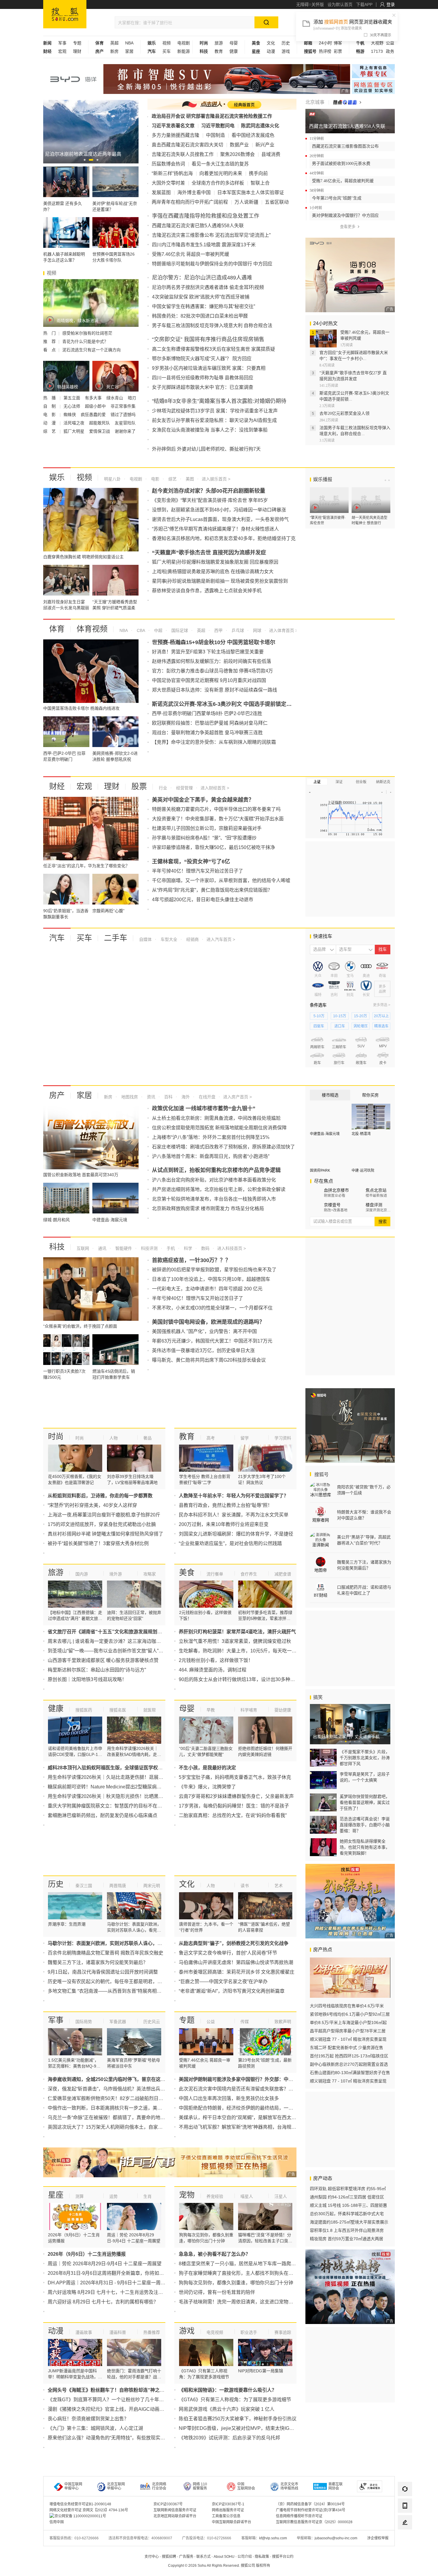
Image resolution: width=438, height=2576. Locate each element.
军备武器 (118, 2022)
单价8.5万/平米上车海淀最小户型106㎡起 (348, 2023)
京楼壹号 (332, 1205)
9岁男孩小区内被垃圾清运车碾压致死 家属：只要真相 (209, 368)
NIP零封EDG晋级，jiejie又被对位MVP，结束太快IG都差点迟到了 (248, 2428)
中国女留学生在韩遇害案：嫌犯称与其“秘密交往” (204, 306)
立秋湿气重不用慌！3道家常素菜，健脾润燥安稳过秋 (235, 1641)
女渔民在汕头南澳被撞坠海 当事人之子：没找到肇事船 (210, 430)
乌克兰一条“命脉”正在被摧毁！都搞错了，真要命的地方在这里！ (116, 2117)
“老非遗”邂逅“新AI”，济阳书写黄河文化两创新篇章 (232, 1991)
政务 (390, 51)
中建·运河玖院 (363, 1171)
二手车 (116, 938)
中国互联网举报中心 (73, 2486)
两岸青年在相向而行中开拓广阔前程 (190, 202)
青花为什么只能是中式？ (85, 341)
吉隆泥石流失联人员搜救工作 (183, 154)
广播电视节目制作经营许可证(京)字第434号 (311, 2510)
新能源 (184, 51)
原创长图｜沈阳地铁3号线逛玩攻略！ (87, 1679)
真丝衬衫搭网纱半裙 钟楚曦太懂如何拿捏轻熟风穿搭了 (105, 1534)
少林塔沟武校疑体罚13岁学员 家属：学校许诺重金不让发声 (215, 411)
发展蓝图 (161, 192)
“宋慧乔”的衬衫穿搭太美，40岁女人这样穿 (92, 1505)
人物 (114, 1438)
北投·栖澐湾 (361, 1134)
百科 (168, 1097)
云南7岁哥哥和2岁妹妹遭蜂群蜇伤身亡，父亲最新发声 (236, 1796)
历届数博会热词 (168, 164)
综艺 (172, 479)
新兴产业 (265, 145)
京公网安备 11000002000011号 (80, 2516)
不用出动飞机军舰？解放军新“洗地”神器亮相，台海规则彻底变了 (247, 2127)
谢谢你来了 (125, 431)
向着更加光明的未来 (221, 173)
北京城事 (315, 102)
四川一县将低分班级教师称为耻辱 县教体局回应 (203, 378)
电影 (155, 479)
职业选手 (249, 2332)
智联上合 (260, 183)
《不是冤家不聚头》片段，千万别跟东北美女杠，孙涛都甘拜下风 (365, 1758)
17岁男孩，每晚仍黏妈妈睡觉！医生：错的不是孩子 (234, 1806)
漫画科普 (118, 2332)
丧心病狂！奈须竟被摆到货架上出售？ (88, 2419)
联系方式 (204, 2557)
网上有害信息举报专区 (373, 71)
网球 (257, 630)
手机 (170, 1248)
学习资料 (283, 1438)
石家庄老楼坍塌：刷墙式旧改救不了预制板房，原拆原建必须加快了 (223, 1147)
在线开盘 (206, 1097)
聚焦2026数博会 (237, 154)
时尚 (56, 1437)
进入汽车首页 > (221, 939)
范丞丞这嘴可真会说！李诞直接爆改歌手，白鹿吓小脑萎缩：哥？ (365, 1825)
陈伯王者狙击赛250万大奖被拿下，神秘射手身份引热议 (238, 2419)
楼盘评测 (374, 1205)
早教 (211, 1710)
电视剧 (184, 43)
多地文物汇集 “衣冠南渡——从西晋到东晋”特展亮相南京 (107, 1991)
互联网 (83, 1248)
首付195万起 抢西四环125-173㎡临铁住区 (349, 2056)
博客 (338, 43)
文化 (271, 43)
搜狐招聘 (169, 2557)
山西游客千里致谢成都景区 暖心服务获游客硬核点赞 (103, 1660)
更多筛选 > (382, 1005)
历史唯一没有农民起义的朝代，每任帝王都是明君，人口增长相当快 (119, 1982)
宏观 (62, 51)
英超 (114, 43)
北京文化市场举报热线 (289, 2486)
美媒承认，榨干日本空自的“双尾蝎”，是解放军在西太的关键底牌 (247, 2117)
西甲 (218, 630)
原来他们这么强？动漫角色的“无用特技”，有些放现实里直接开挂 (116, 2438)
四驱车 (319, 1026)
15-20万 (361, 1016)
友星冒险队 (125, 423)
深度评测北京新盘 (378, 1210)
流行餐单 (215, 1574)
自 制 (50, 406)
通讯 (102, 1248)
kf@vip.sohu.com (273, 2538)
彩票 (338, 51)
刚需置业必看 (335, 1196)
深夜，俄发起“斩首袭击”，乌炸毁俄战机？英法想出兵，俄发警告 (116, 2089)
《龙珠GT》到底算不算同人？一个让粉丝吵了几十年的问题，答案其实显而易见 (132, 2400)
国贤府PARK (320, 1171)
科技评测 (149, 1248)
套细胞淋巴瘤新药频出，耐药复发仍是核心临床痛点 (102, 1815)
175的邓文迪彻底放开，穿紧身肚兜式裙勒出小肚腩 (102, 1524)
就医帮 (150, 1710)
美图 (189, 479)
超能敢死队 (100, 423)
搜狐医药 (84, 1710)
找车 (383, 949)
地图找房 (129, 1097)
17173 (377, 51)
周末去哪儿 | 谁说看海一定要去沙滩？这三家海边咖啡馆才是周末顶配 (121, 1641)
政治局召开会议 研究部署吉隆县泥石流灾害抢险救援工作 (212, 116)
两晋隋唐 (118, 1886)
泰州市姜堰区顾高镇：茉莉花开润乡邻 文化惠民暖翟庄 (237, 1972)
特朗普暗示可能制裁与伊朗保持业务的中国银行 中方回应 (212, 264)
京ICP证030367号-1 (228, 2504)
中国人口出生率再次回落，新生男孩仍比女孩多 (229, 2098)
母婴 (234, 43)
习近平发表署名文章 (173, 126)
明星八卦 (112, 479)
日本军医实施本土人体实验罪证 (251, 192)
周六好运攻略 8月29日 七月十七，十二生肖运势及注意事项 (110, 2292)
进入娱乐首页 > (216, 479)
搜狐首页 (65, 14)
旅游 (219, 43)
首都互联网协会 (336, 2486)
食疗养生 (249, 1574)
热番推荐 (152, 2332)
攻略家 (150, 1574)
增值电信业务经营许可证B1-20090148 (80, 2504)
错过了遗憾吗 (123, 415)
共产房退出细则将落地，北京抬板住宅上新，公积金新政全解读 (219, 1189)
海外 (185, 1097)
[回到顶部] (405, 2539)
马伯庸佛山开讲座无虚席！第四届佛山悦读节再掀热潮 (236, 1962)
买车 (167, 51)
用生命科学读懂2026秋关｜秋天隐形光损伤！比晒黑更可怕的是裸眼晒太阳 (127, 1796)
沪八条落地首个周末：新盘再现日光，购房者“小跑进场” (211, 1156)
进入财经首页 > (215, 788)
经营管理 (184, 788)
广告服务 (186, 2557)
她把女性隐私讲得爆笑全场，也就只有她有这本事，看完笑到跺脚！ (365, 1847)
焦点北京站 (376, 1190)
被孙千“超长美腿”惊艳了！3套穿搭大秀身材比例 (98, 1543)
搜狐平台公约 (283, 2557)
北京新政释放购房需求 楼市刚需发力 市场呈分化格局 (208, 1209)
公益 (390, 43)
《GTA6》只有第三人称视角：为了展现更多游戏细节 (235, 2400)
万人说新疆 (246, 202)
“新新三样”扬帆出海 (172, 173)
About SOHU (224, 2557)
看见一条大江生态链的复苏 (220, 164)
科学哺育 (249, 1710)
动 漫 (50, 423)
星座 (56, 2195)
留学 (245, 1438)
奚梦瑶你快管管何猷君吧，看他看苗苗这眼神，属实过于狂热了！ (365, 1802)
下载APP (364, 4)
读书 (245, 1886)
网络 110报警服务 (200, 2486)
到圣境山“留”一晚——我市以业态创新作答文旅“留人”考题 (108, 1651)
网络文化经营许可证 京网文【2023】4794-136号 (89, 2510)
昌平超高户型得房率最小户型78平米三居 (348, 2031)
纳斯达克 (383, 782)
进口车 (340, 1026)
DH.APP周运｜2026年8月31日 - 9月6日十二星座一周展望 (109, 2283)
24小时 (325, 43)
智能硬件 (123, 1248)
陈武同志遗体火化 (260, 126)
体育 (57, 629)
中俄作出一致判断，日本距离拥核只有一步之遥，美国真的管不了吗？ (122, 2108)
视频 (167, 43)
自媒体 (145, 939)
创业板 (361, 782)
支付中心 (152, 2557)
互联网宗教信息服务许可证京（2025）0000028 (314, 2522)
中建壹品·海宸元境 (325, 1134)
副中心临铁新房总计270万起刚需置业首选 (349, 2064)
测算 (80, 2196)
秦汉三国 (84, 1886)
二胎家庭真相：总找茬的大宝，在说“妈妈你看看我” (233, 1815)
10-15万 (340, 1016)
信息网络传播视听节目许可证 (299, 2516)
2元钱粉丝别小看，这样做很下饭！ (216, 1660)
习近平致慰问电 (218, 126)
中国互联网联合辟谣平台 (232, 2522)
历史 (286, 43)
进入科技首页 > (232, 1248)
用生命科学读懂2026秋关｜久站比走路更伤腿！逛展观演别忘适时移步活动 (127, 1777)
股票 (139, 786)
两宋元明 (152, 1886)
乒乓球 (237, 630)
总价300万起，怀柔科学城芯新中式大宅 (347, 2214)
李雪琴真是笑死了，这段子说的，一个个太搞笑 (365, 1777)
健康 (234, 51)
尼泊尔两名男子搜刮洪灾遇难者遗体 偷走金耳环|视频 (208, 287)
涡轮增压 (361, 1026)
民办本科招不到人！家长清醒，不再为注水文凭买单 (234, 1515)
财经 (57, 786)
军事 (62, 43)
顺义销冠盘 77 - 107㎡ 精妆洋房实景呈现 (348, 2039)
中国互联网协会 (246, 2486)
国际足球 (179, 630)
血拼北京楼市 (336, 1190)
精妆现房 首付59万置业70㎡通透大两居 (347, 2239)
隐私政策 (262, 2557)
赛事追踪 (283, 2332)
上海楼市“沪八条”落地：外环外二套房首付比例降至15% (211, 1137)
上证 (317, 782)
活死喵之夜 (74, 423)
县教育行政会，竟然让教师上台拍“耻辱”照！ (226, 1505)
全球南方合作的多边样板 (218, 183)
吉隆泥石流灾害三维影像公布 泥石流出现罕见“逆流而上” (211, 235)
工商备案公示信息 (226, 2516)
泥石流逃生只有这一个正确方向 (91, 350)
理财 (77, 51)
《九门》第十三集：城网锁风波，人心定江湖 (95, 2428)
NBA (129, 43)
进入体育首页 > (283, 630)
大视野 (377, 43)
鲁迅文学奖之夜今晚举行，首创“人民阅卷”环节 (228, 1953)
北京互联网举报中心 (116, 2486)
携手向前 (258, 173)
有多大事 (94, 398)
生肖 (147, 2196)
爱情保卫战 (100, 431)
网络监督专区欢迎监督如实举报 (373, 87)
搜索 (383, 1221)
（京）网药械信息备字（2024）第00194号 (310, 2504)
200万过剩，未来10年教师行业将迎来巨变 (224, 1524)
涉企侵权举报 (378, 2538)
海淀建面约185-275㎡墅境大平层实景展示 (349, 2222)
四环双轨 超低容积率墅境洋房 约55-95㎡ (348, 2189)
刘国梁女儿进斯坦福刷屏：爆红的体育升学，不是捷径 (236, 1534)
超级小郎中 (96, 406)
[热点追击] (347, 102)
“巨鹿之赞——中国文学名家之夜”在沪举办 (223, 1982)
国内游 (82, 1574)
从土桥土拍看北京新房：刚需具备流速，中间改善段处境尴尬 (216, 1118)
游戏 (286, 51)
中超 (158, 630)
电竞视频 (215, 2332)
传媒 (245, 2022)
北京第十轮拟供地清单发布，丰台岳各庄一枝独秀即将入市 (214, 1199)
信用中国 (57, 2522)
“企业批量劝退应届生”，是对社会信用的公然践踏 (230, 1543)
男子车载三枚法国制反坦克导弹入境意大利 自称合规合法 (212, 326)
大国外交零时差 (168, 183)
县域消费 (271, 154)
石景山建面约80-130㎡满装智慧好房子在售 (350, 2073)
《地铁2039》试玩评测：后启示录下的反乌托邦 (229, 2438)
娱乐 (57, 477)
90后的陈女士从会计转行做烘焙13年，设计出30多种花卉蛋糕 (244, 1679)
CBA (140, 630)
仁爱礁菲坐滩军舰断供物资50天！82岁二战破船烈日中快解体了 (115, 2098)
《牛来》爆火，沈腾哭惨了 (207, 1787)
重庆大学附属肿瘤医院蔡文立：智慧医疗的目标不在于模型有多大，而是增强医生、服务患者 (145, 1806)
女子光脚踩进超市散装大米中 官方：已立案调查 (203, 387)
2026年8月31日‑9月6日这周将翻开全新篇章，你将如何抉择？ (113, 2273)
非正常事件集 (123, 406)
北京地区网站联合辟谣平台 (175, 2516)
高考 (211, 1438)
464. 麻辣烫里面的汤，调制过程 (213, 1670)
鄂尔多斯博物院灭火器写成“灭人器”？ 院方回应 (202, 359)
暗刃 (132, 398)
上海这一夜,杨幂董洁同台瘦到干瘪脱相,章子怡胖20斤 (104, 1515)
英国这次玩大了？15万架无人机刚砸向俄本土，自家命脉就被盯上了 (119, 2127)
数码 (205, 1248)
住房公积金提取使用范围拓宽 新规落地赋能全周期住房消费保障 (219, 1128)
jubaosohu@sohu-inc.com (336, 2538)
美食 (187, 1572)
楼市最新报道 (376, 1196)
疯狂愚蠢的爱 (94, 415)
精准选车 (381, 1026)
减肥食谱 (283, 1574)
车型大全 (168, 939)
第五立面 (72, 398)
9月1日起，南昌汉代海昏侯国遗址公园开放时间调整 (103, 1972)
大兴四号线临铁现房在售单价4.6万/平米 (347, 2006)
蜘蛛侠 (70, 415)
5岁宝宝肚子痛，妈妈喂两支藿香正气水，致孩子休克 (235, 1777)
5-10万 (319, 1016)
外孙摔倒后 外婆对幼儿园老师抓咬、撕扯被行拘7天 (206, 449)
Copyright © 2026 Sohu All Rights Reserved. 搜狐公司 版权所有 (219, 2566)
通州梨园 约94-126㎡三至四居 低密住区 (347, 2197)
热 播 (50, 398)
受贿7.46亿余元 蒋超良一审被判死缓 (191, 254)
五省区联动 (277, 202)
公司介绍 (245, 2557)
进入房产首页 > (237, 1097)
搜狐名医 (118, 1710)
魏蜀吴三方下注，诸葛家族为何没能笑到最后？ (98, 1962)
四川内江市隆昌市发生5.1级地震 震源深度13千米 (204, 245)
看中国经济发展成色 (253, 135)
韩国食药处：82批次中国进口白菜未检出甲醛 (200, 316)
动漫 (271, 51)
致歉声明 (283, 2022)
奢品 (147, 1438)
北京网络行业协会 (159, 2486)
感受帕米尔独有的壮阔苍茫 (87, 333)
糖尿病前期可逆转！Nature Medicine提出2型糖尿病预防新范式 (114, 1787)
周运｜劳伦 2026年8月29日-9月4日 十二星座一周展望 (105, 2264)
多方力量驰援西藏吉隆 (175, 135)
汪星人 (281, 2196)
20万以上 (381, 1016)
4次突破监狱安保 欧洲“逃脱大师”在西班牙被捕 (201, 297)
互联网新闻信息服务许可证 (175, 2510)
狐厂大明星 (74, 431)
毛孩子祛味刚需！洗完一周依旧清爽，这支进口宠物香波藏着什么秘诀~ (254, 2302)
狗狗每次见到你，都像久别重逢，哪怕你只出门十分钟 (236, 2283)
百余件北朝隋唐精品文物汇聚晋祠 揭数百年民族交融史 (105, 1953)
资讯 (150, 1097)
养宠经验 (215, 2196)
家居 (129, 51)
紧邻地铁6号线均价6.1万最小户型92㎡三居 (350, 2014)
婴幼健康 (283, 1710)
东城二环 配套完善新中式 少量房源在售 (347, 2048)
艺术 (279, 1886)
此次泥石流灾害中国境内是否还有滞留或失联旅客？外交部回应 (246, 2089)
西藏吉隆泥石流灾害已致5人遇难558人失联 (198, 226)
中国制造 (215, 135)
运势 (114, 2196)
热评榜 (325, 51)
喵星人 (247, 2196)
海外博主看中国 (194, 192)
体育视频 (92, 629)
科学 (187, 1248)
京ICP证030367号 (168, 2504)
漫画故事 (84, 2332)
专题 (77, 43)
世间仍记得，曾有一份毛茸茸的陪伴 (217, 2292)
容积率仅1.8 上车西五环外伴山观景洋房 (347, 2230)
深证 (339, 782)
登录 (391, 4)
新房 (114, 51)
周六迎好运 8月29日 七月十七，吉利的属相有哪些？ (103, 2302)
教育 (219, 51)
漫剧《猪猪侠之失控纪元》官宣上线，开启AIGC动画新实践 (111, 2409)
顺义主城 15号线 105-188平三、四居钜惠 (348, 2205)
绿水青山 (115, 398)
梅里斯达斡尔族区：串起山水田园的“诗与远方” (97, 1670)
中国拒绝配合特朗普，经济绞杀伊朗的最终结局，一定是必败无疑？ (250, 2108)
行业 (163, 788)
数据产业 (239, 145)
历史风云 (152, 2022)
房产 (57, 1095)
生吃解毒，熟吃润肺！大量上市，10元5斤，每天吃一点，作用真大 (250, 1651)
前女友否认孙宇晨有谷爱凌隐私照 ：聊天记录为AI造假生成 (214, 420)
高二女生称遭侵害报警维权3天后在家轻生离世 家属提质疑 (213, 349)
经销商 (192, 939)
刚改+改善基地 (336, 1210)
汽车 (57, 938)
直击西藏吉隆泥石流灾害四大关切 (187, 145)
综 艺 (50, 431)
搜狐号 (321, 1475)
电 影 (50, 415)
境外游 (116, 1574)
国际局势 (84, 2022)
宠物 (187, 2195)
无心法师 (72, 406)
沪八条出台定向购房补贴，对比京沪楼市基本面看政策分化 (214, 1180)
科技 (57, 1247)
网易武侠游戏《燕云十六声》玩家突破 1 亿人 (227, 2409)
